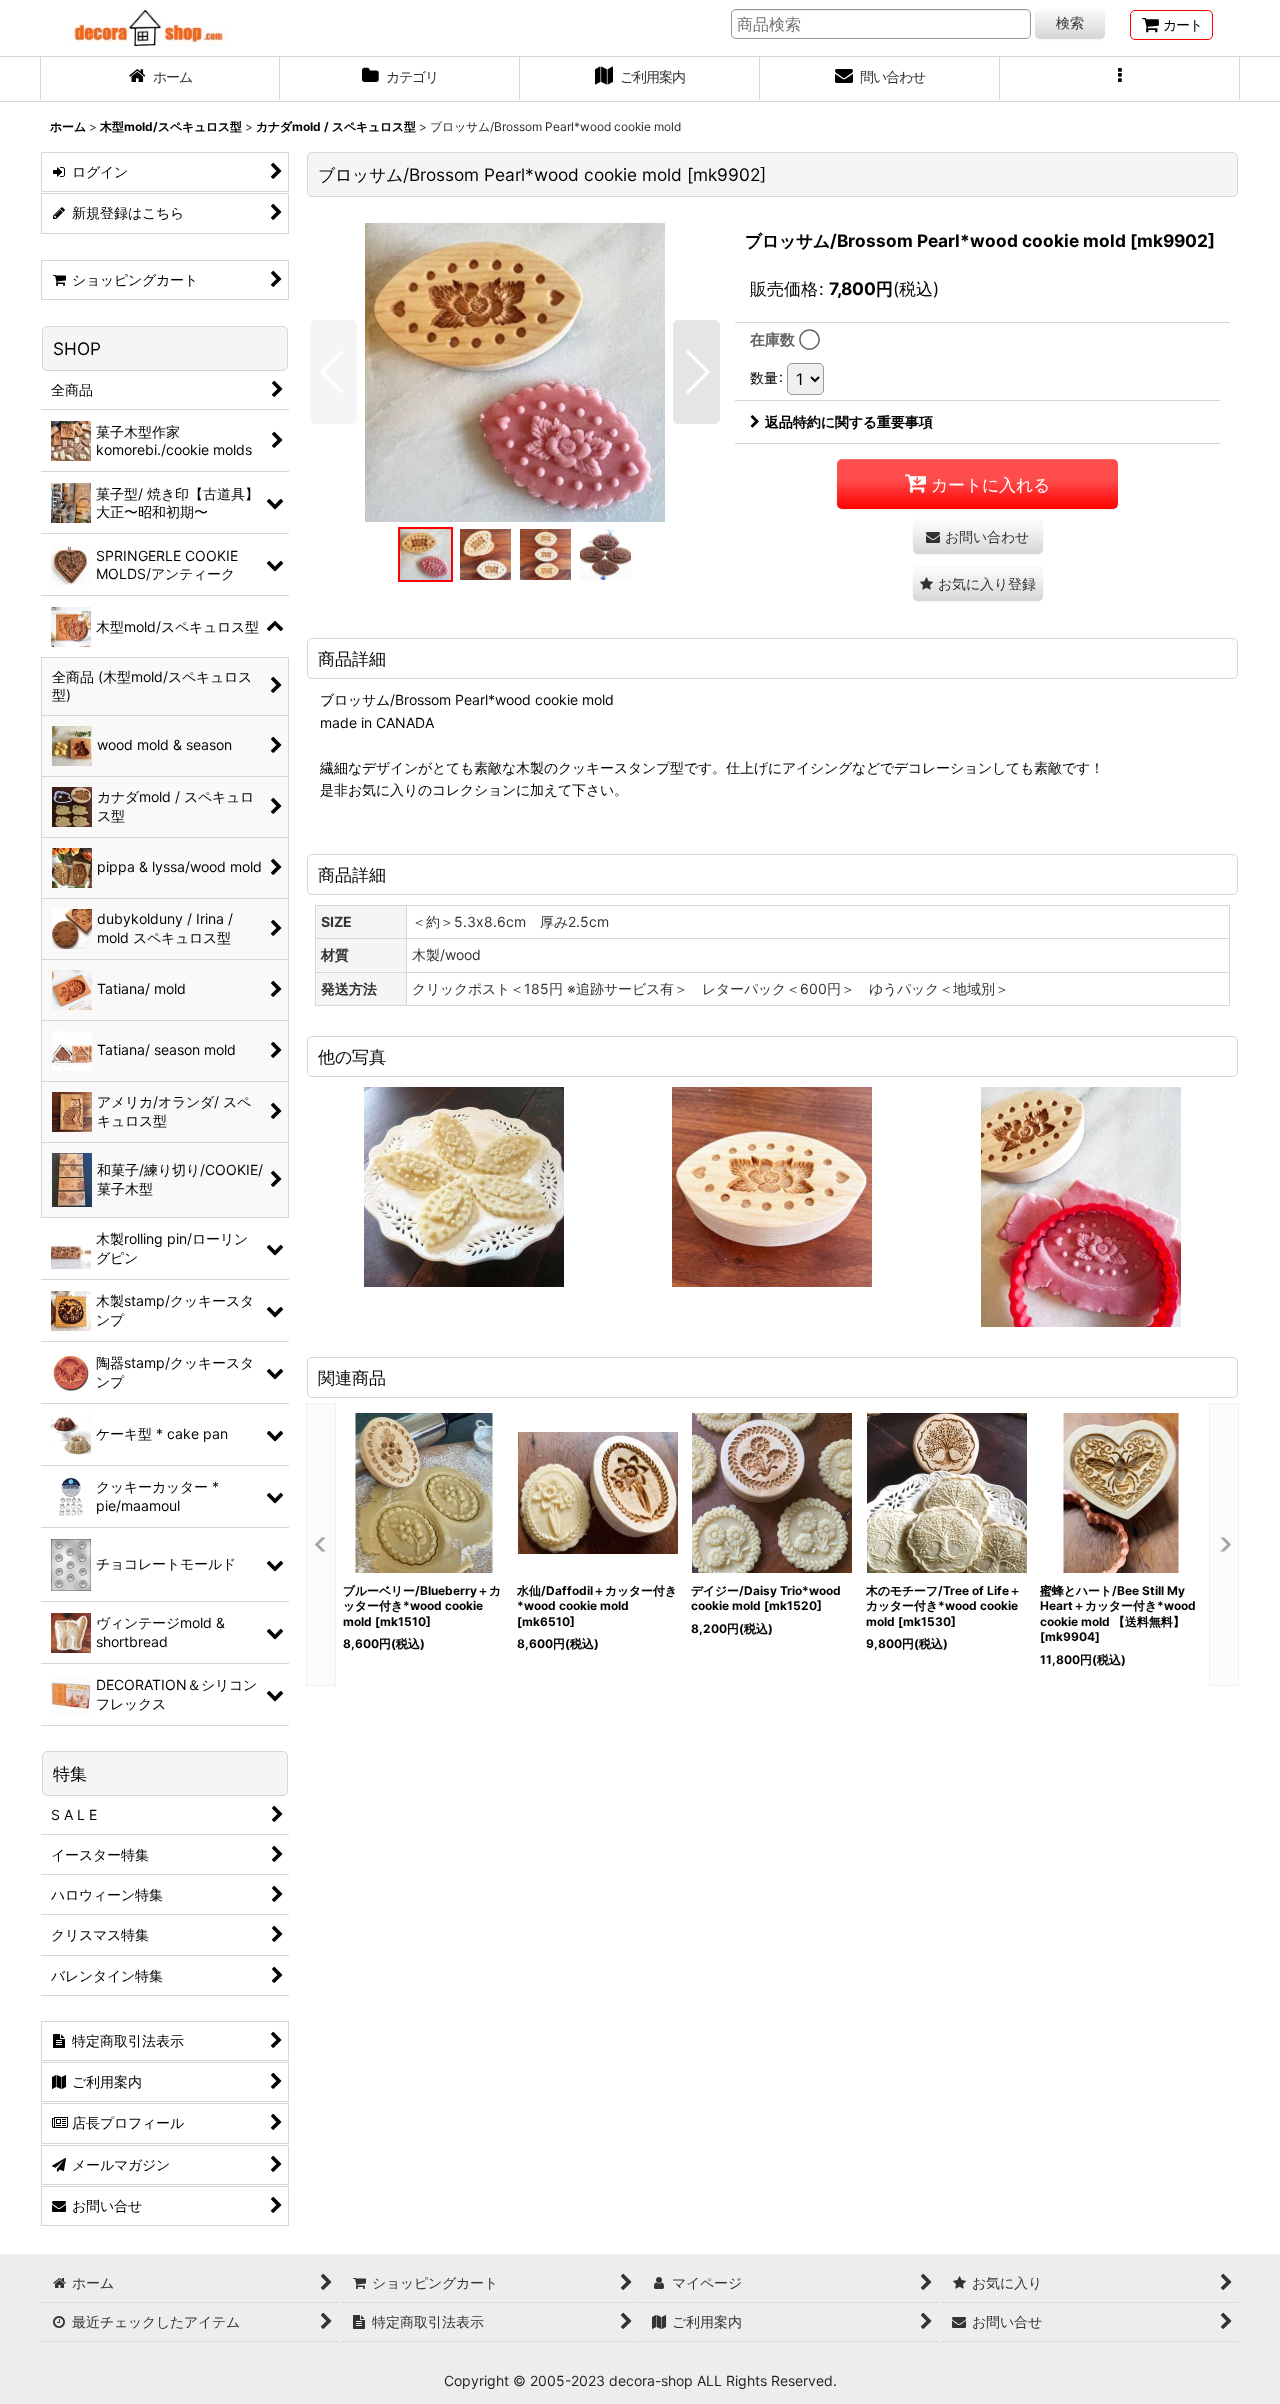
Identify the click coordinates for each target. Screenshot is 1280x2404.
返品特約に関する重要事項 (849, 421)
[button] (1120, 79)
